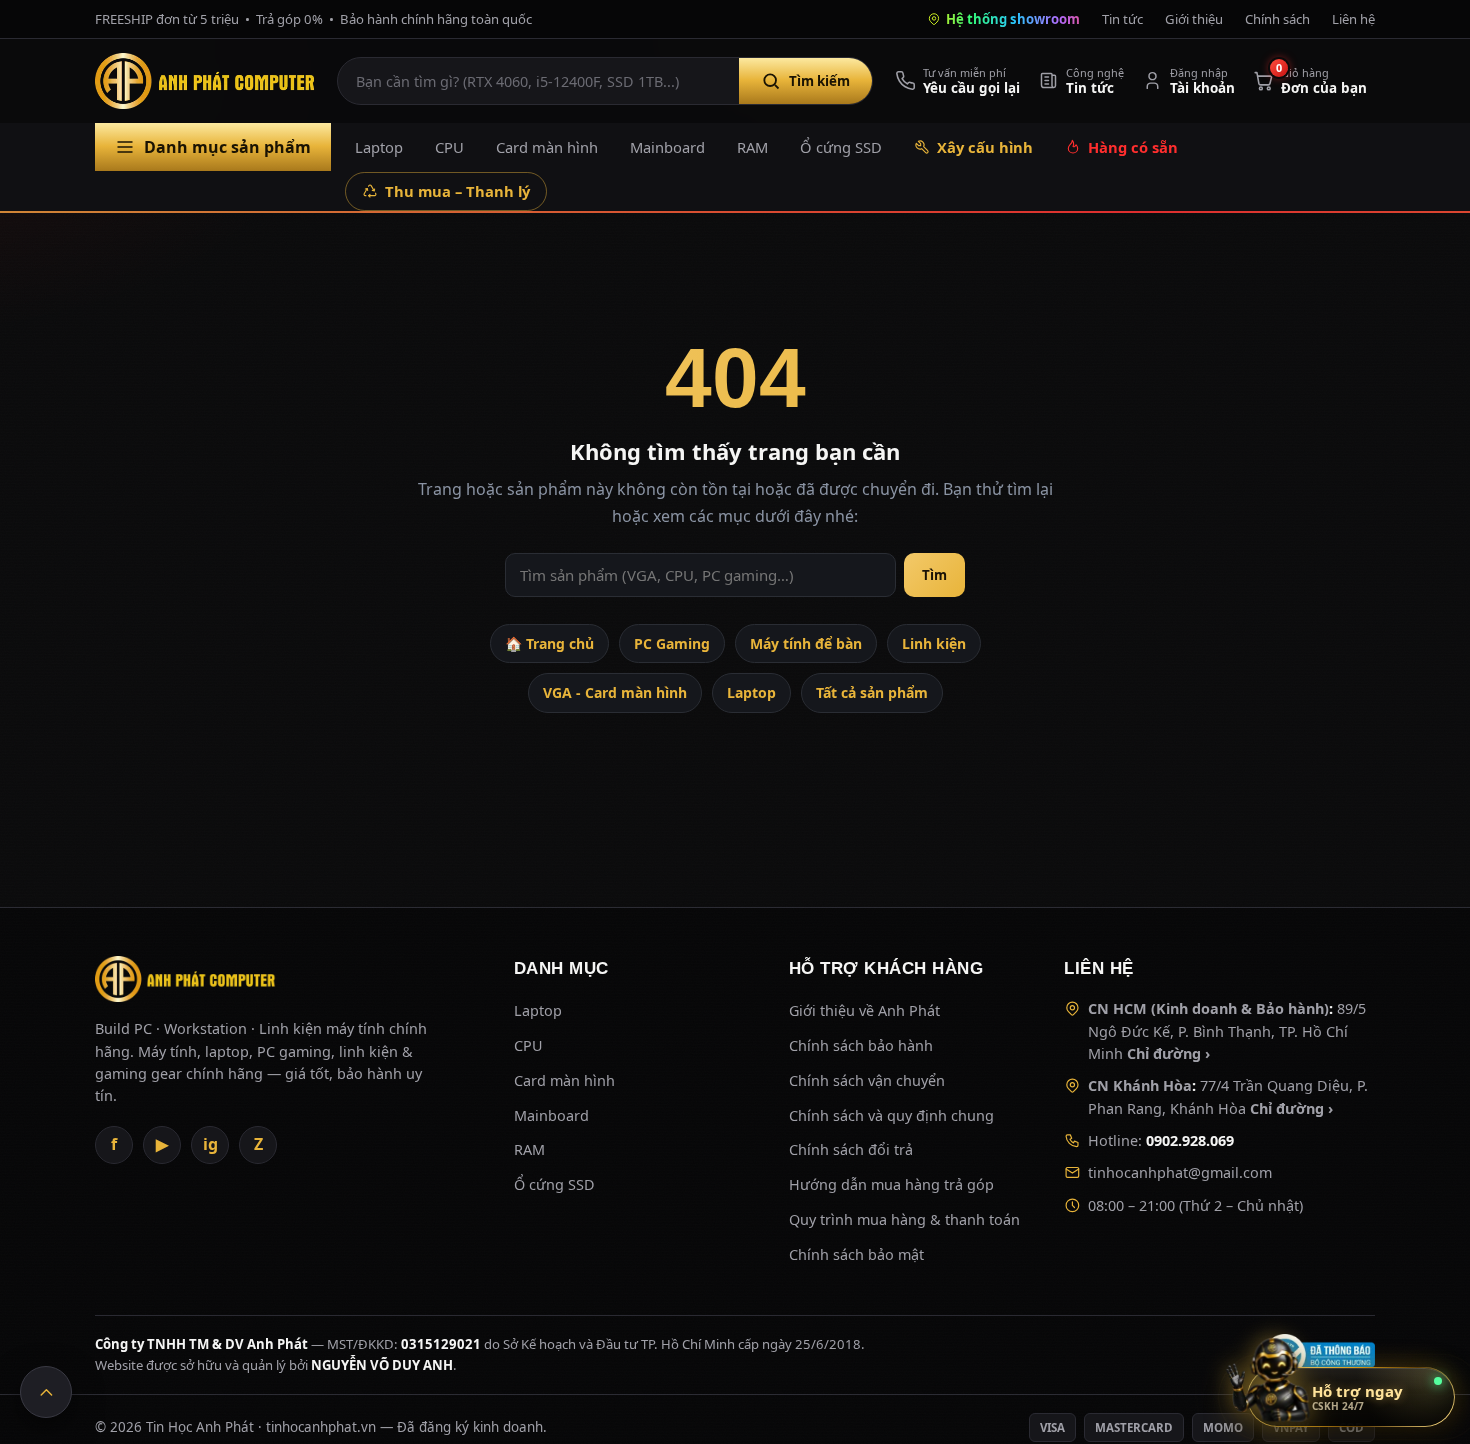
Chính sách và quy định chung (891, 1115)
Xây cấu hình (985, 147)
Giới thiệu (1194, 19)
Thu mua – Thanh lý (457, 191)
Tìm (934, 575)
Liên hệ (1353, 19)
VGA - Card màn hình (615, 692)
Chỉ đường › (1168, 1053)
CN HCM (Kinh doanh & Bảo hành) (1208, 1008)
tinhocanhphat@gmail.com (1180, 1172)
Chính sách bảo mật (856, 1254)
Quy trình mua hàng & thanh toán (904, 1219)
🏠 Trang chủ (549, 643)
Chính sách (1277, 19)
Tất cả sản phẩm (872, 692)
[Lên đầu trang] (46, 1392)
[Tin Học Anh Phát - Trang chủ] (209, 81)
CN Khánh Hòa (1140, 1085)
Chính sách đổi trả (851, 1149)
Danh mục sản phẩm (227, 147)
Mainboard (667, 147)
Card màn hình (547, 147)
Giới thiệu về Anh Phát (864, 1010)
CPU (449, 147)
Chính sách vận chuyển (867, 1080)
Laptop (379, 147)
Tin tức (1122, 19)
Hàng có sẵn (1133, 147)
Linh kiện (934, 643)
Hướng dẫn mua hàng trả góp (891, 1184)
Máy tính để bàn (806, 643)
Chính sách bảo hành (861, 1045)
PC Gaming (672, 643)
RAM (752, 147)
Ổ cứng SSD (841, 147)
